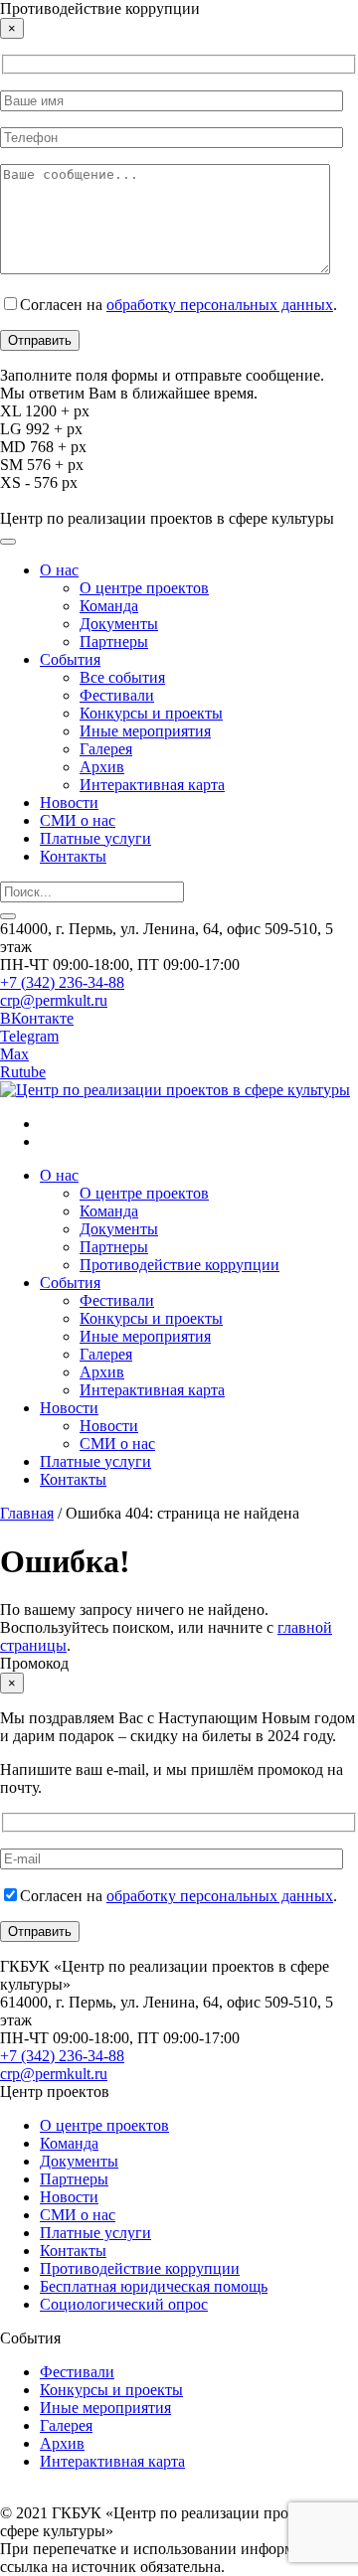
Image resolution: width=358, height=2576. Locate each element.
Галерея (106, 749)
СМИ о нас (78, 820)
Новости (69, 803)
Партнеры (114, 642)
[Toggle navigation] (8, 542)
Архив (102, 767)
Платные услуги (95, 838)
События (70, 659)
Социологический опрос (124, 2304)
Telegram (29, 1036)
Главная (27, 1513)
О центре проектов (144, 588)
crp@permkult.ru (54, 1000)
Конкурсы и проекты (151, 713)
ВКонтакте (37, 1018)
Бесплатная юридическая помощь (154, 2286)
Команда (109, 606)
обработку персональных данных (220, 305)
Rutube (23, 1072)
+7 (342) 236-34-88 (62, 982)
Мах (14, 1054)
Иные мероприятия (145, 731)
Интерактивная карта (152, 785)
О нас (59, 570)
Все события (122, 677)
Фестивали (117, 695)
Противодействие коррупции (179, 1265)
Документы (119, 624)
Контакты (73, 856)
